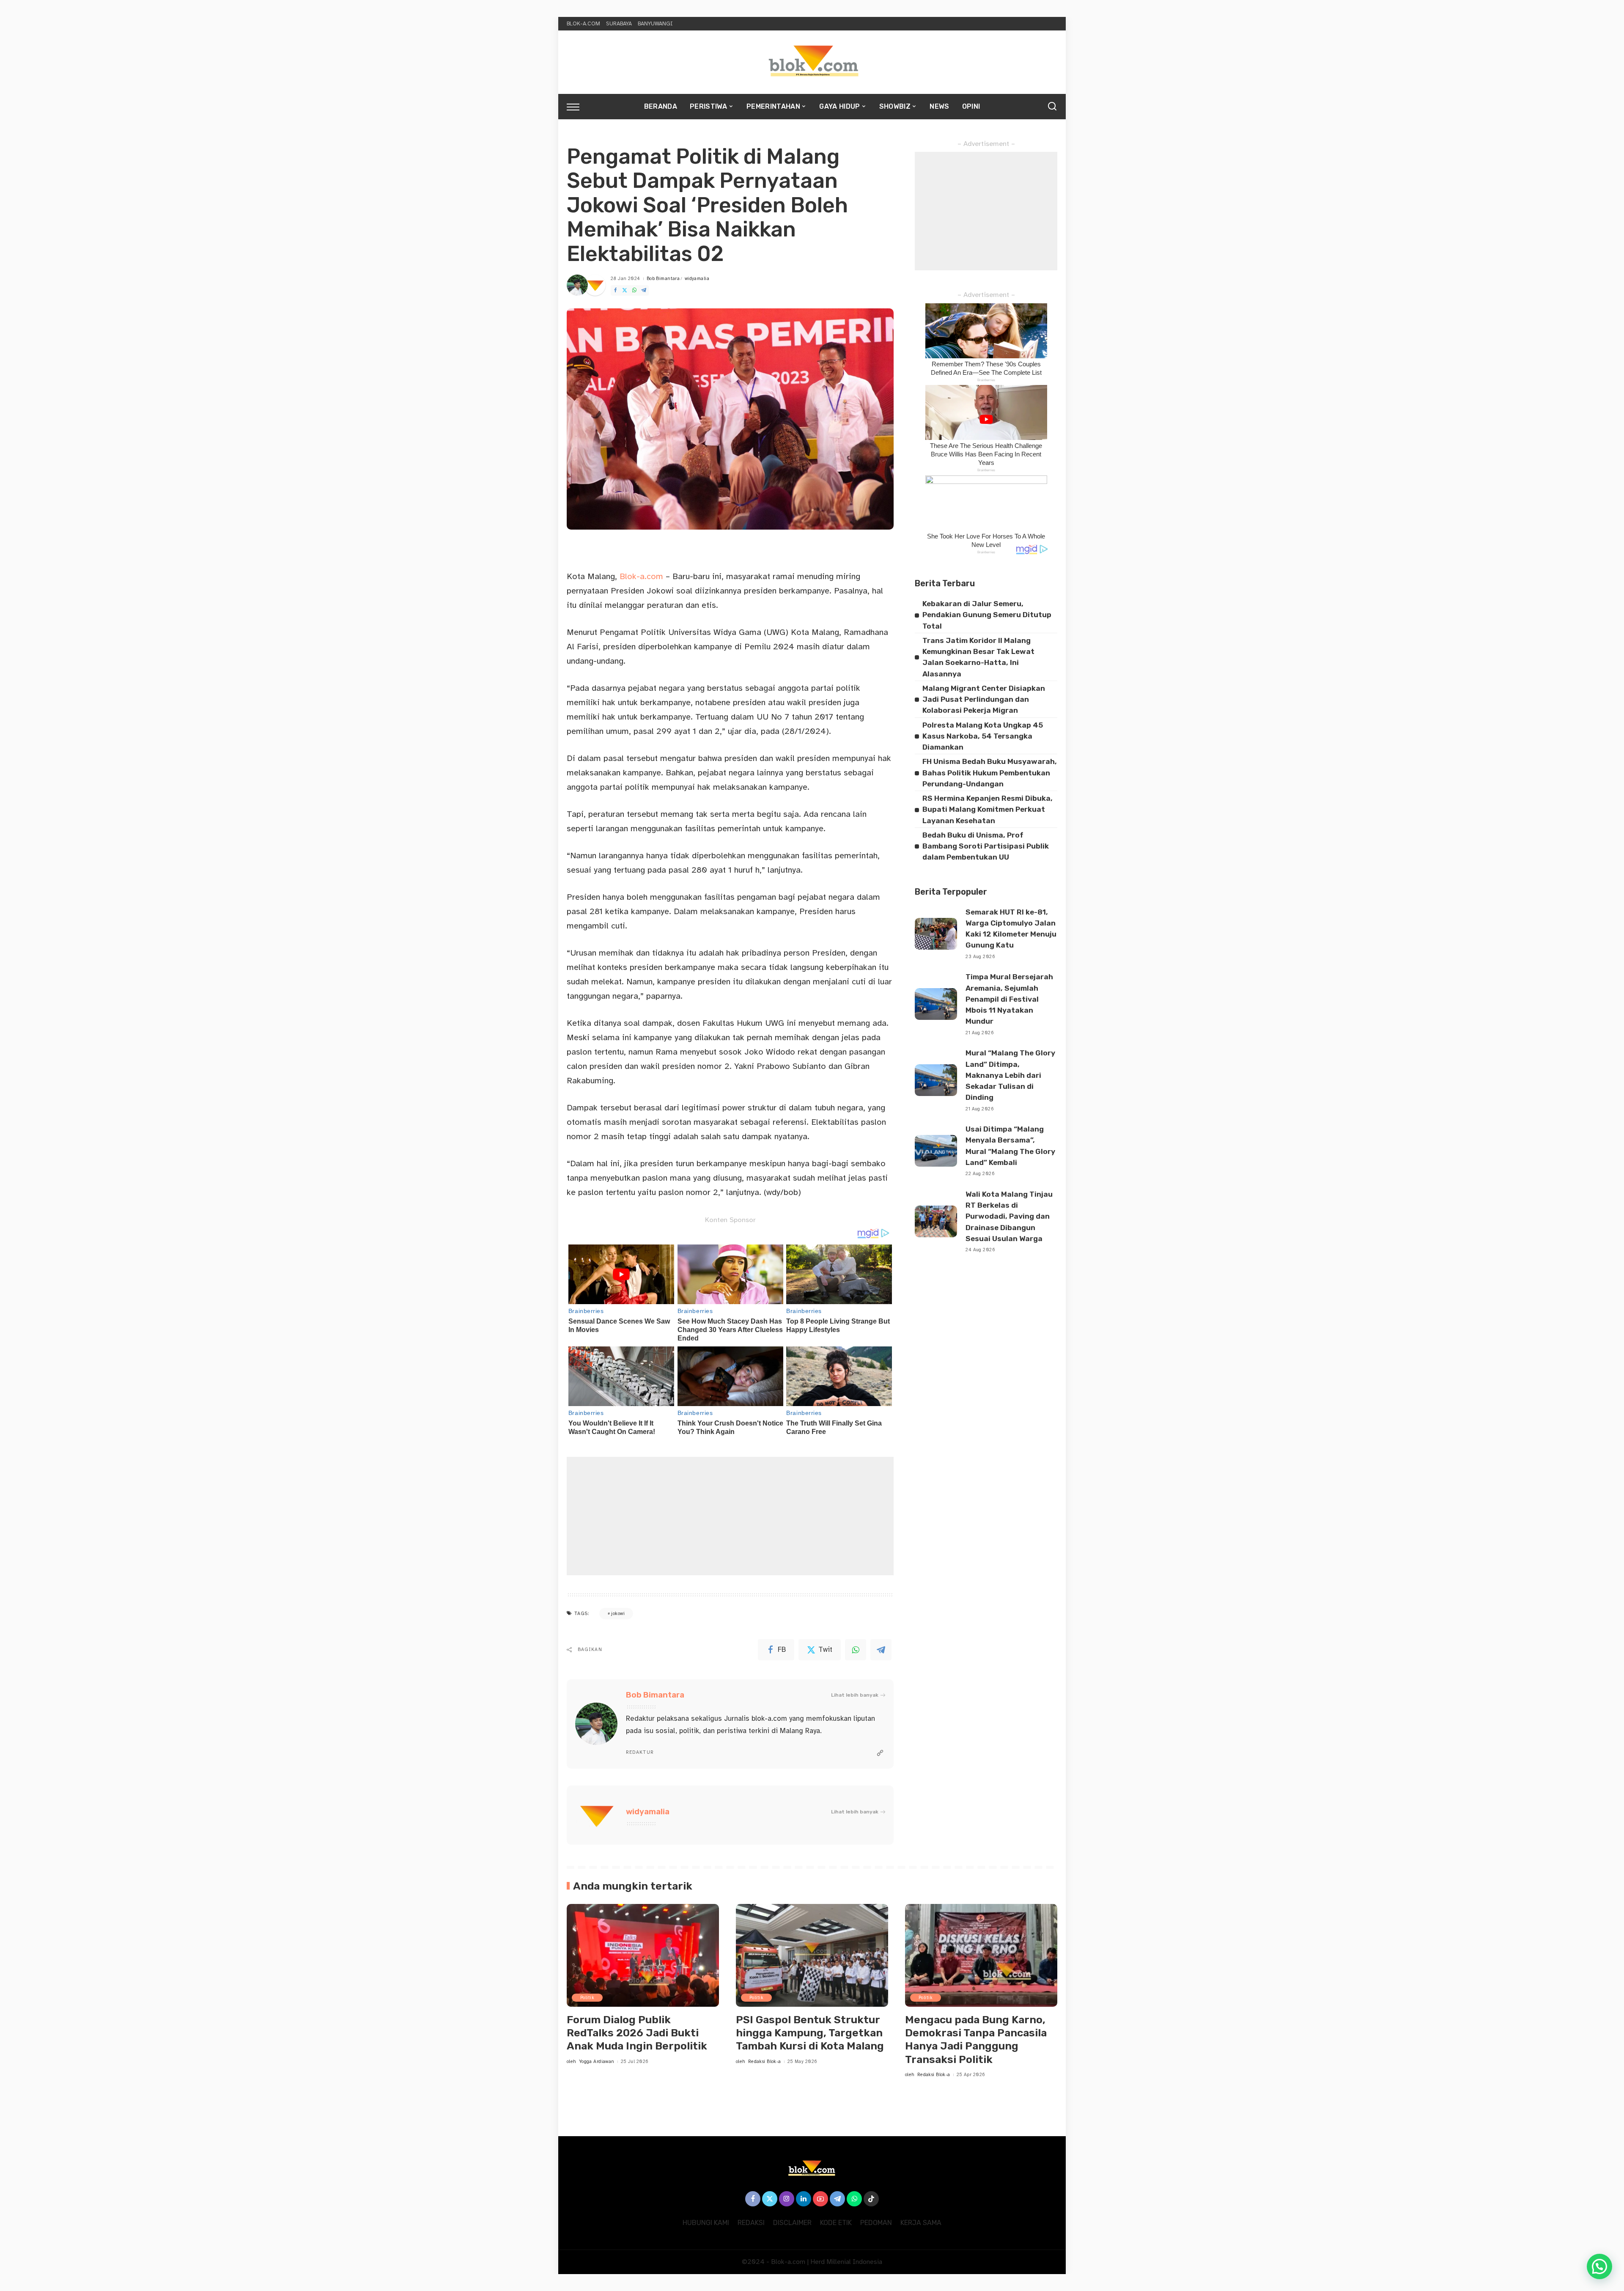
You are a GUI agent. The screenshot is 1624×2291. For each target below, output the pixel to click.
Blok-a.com (641, 576)
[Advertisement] (730, 1516)
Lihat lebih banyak (855, 1695)
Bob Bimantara (663, 279)
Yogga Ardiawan (597, 2062)
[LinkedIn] (804, 2199)
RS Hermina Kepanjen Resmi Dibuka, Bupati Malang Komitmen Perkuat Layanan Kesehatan (988, 809)
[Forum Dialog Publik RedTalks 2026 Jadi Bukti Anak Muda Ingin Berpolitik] (643, 1955)
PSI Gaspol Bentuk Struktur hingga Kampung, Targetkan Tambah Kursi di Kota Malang (810, 2033)
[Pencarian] (1052, 107)
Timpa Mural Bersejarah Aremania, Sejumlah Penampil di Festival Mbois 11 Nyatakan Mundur (1009, 999)
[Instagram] (787, 2199)
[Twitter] (625, 290)
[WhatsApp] (634, 290)
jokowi (618, 1614)
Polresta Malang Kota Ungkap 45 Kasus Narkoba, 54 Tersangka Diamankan (983, 736)
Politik (587, 1998)
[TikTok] (871, 2199)
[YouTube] (820, 2199)
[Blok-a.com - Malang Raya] (812, 62)
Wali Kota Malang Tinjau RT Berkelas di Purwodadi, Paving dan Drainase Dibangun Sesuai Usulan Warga (1009, 1216)
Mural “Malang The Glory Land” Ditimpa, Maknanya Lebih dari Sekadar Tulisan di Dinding (1010, 1075)
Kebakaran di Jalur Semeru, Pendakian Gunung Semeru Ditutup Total (987, 615)
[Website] (880, 1753)
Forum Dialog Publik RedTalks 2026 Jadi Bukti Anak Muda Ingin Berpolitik (637, 2033)
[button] (1599, 2266)
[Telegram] (644, 290)
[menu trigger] (577, 107)
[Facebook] (615, 290)
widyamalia (697, 279)
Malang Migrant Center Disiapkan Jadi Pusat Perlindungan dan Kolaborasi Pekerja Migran (984, 699)
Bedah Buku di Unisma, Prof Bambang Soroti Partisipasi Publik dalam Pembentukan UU (986, 846)
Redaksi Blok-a (765, 2062)
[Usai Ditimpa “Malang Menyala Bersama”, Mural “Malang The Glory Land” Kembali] (936, 1151)
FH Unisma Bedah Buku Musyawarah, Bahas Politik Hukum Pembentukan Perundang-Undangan (990, 773)
